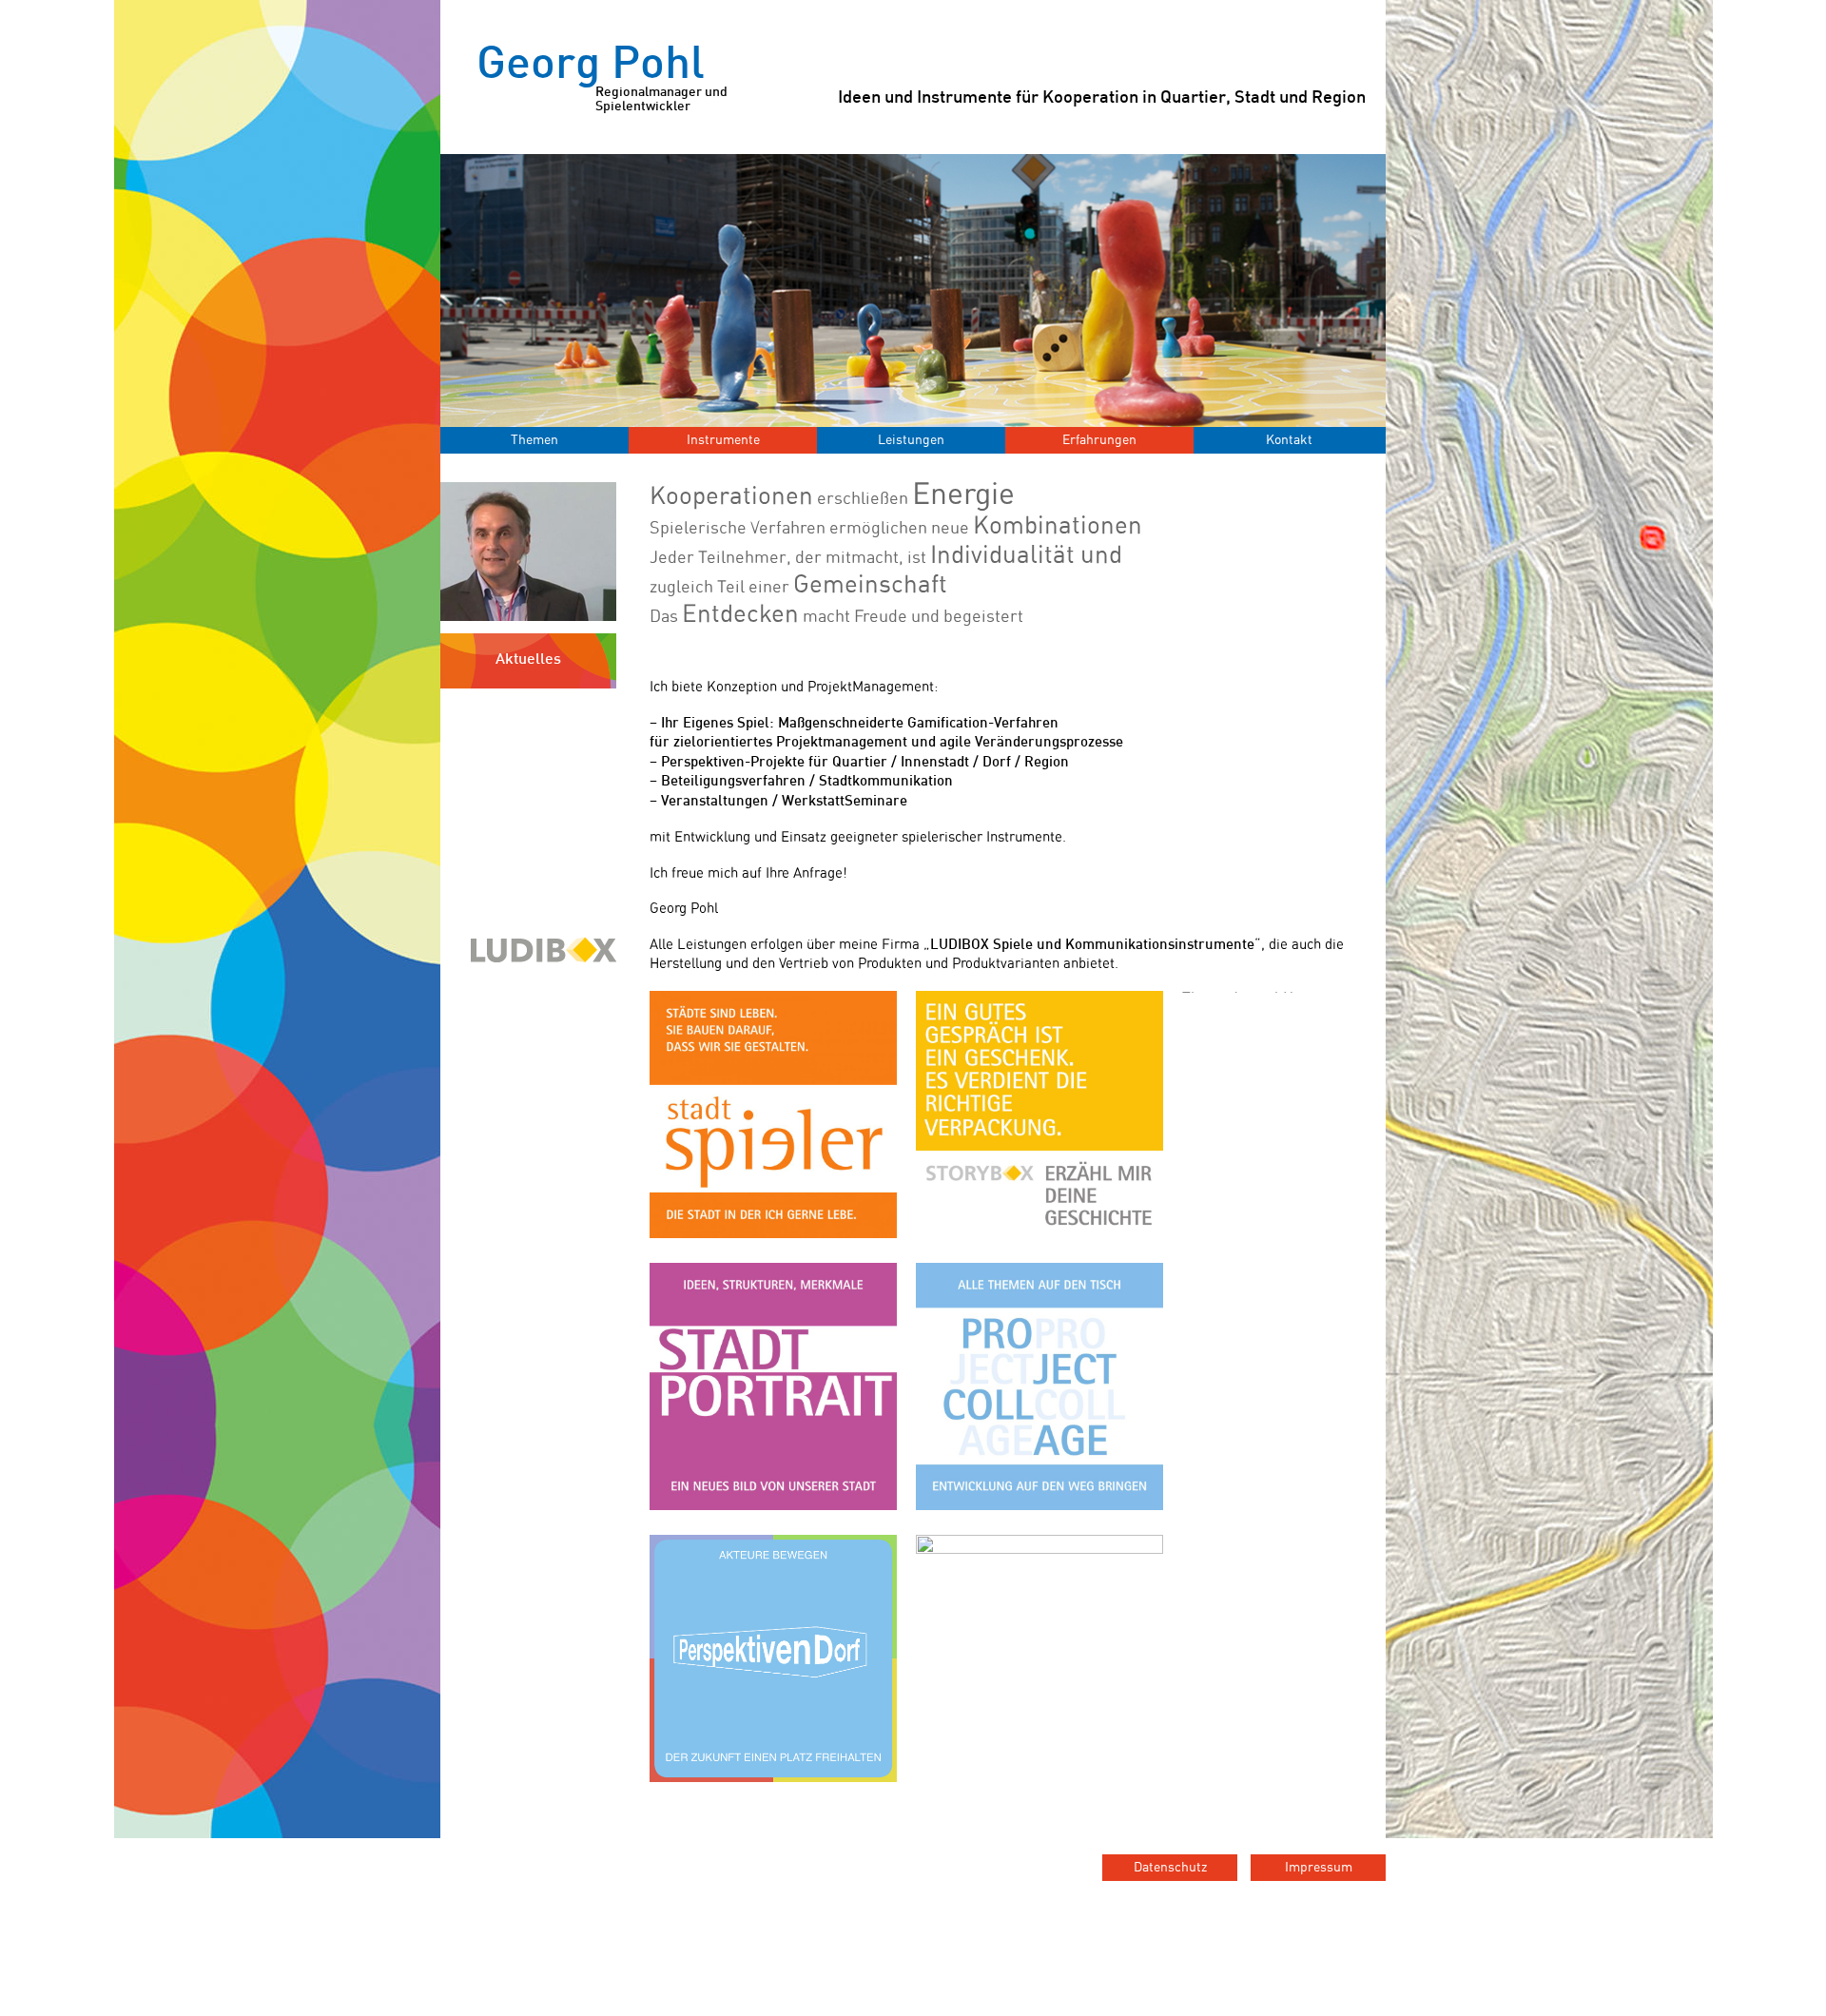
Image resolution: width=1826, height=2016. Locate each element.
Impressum (1319, 1867)
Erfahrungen (1099, 440)
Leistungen (911, 440)
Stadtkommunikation (886, 782)
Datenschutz (1170, 1867)
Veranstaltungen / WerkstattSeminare (784, 802)
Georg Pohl (602, 79)
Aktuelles (528, 660)
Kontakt (1289, 440)
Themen (534, 440)
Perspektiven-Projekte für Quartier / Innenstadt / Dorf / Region (865, 763)
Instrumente (723, 440)
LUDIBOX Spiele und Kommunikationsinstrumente (1092, 945)
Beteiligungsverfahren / (740, 782)
